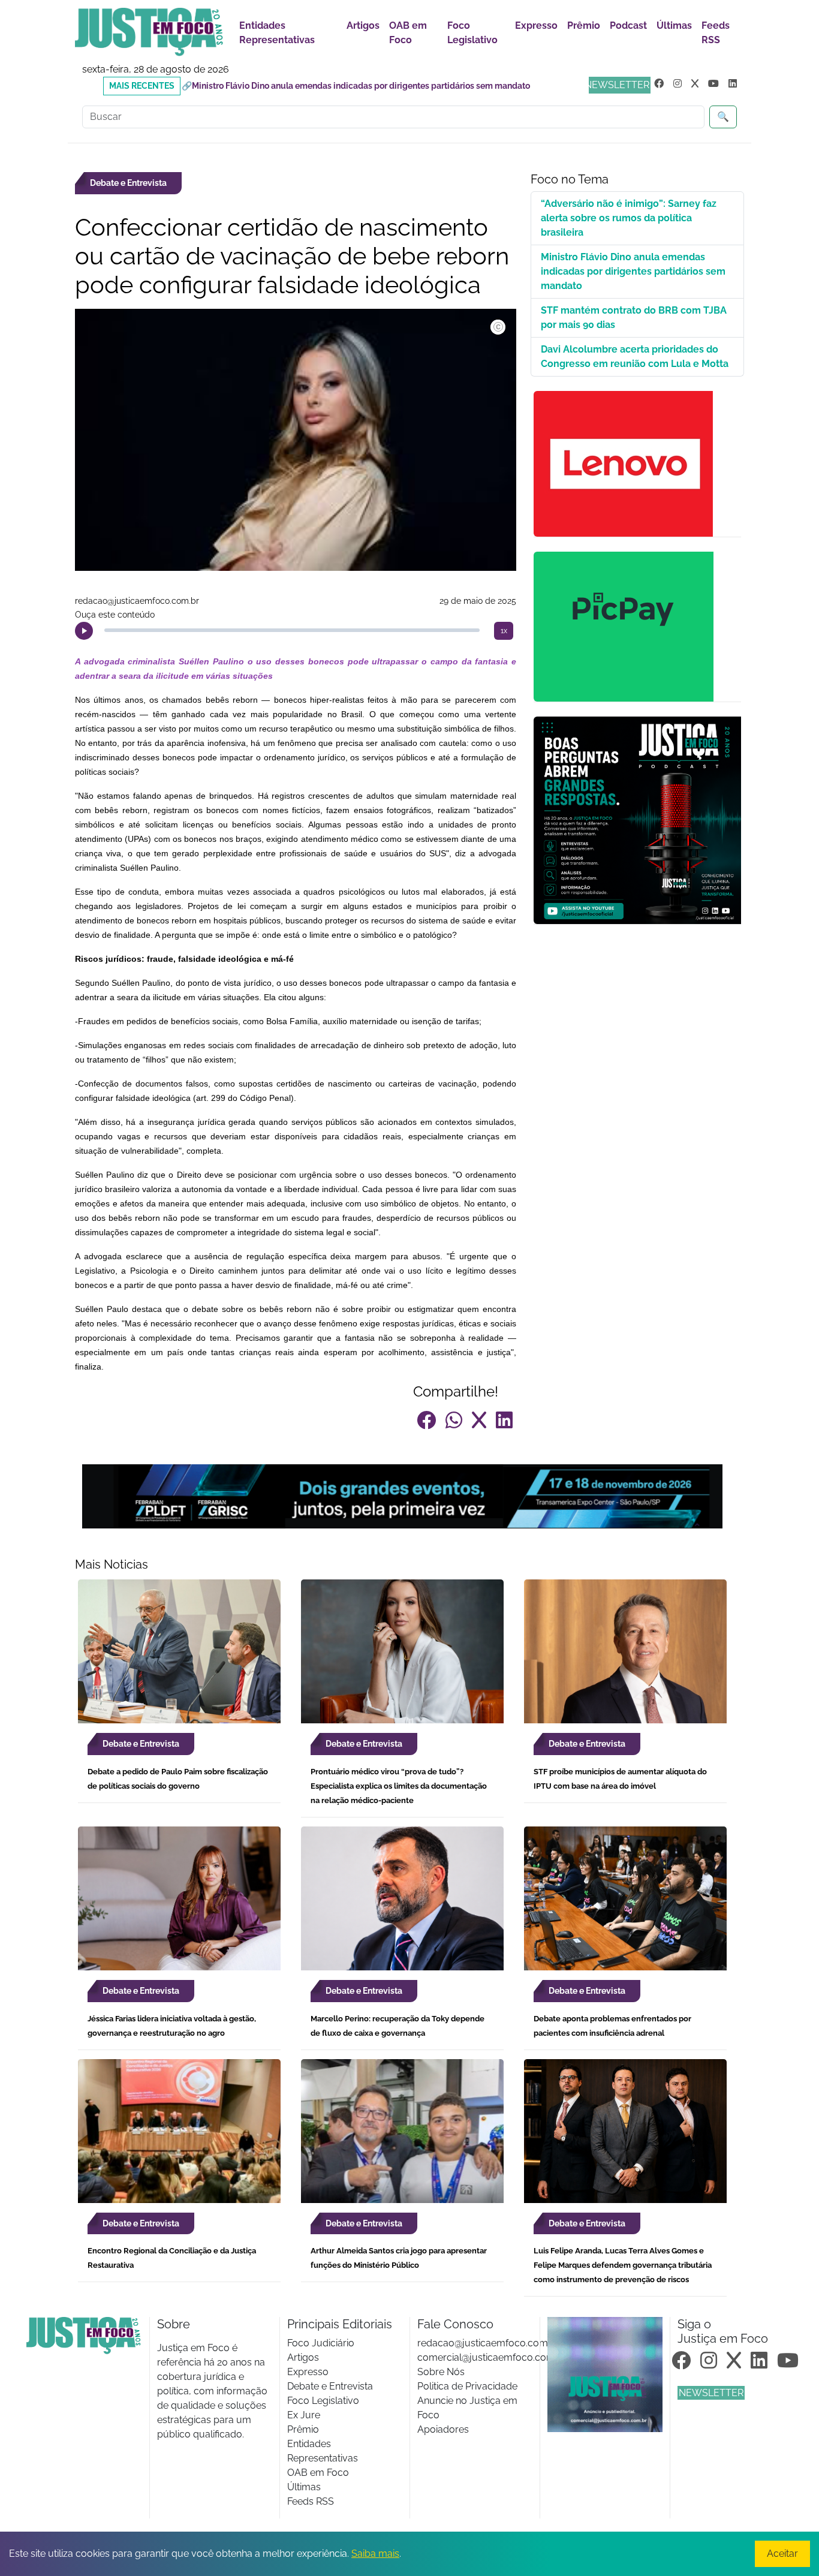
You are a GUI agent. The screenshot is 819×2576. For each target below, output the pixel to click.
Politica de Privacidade (467, 2386)
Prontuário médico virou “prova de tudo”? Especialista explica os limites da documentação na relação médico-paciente (399, 1786)
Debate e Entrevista (330, 2386)
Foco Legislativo (472, 33)
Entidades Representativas (277, 33)
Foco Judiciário (321, 2343)
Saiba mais (375, 2554)
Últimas (674, 25)
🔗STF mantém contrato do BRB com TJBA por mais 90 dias (299, 86)
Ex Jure (304, 2415)
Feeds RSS (716, 33)
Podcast (628, 25)
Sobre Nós (441, 2372)
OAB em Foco (408, 33)
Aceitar (782, 2554)
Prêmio (584, 25)
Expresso (536, 25)
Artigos (363, 25)
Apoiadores (443, 2429)
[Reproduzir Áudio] (84, 631)
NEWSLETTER (617, 85)
